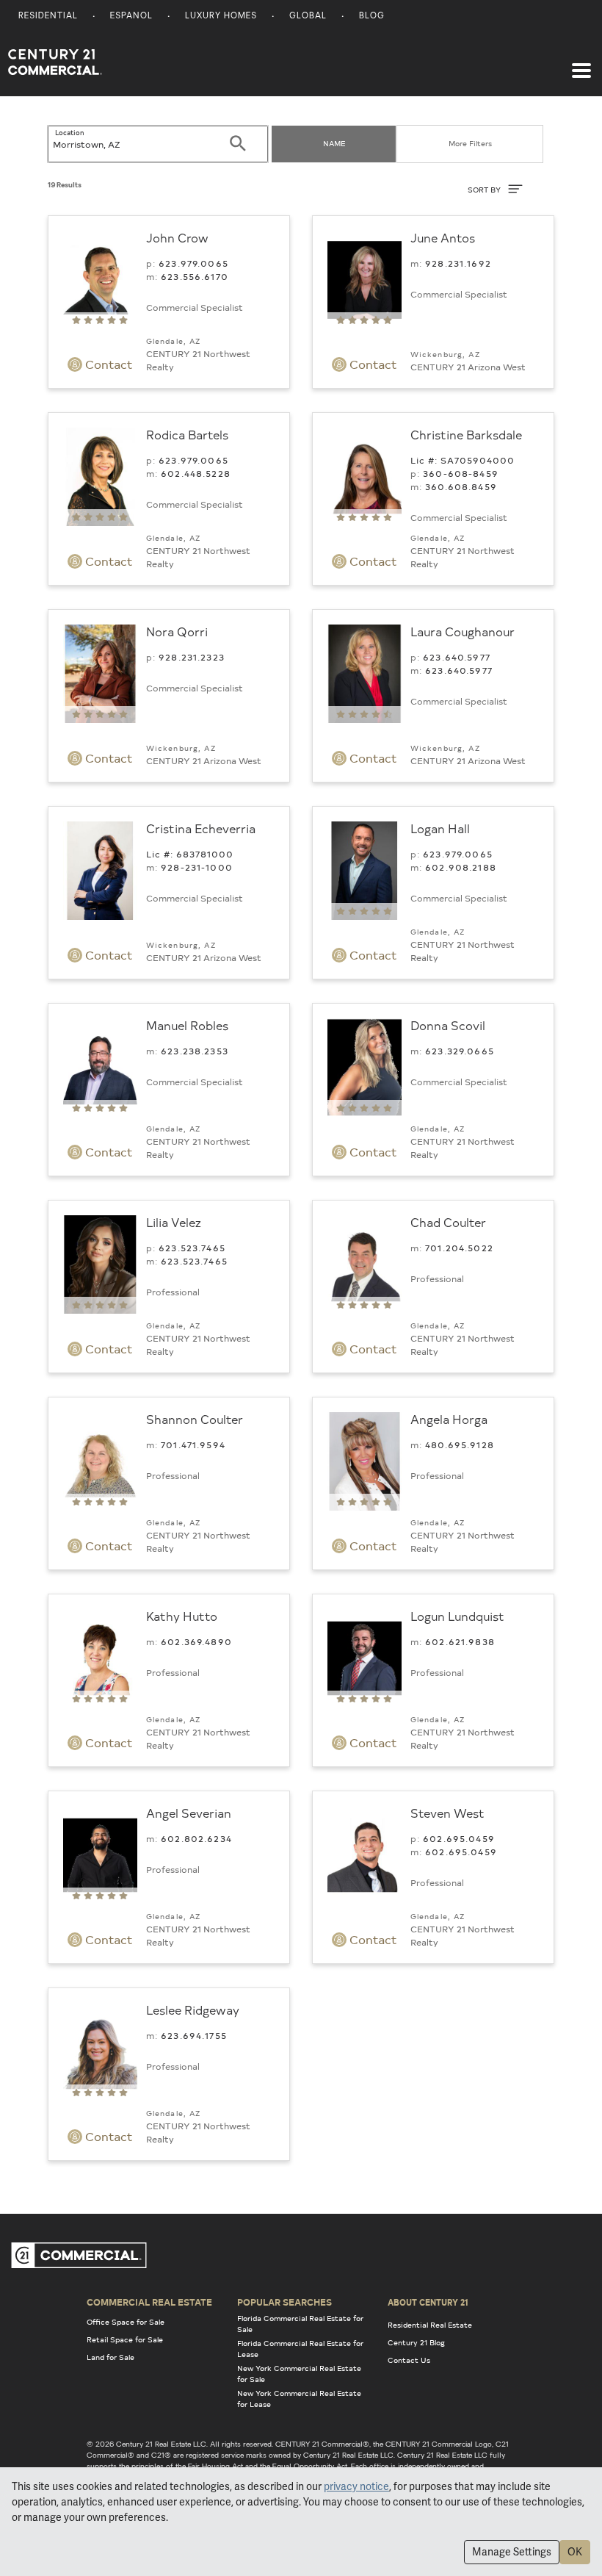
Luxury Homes (221, 17)
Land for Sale (110, 2357)
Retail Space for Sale (125, 2339)
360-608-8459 (461, 473)
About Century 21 (428, 2302)
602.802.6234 (196, 1838)
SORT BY (485, 190)
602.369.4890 (196, 1641)
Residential (48, 17)
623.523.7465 (192, 1248)
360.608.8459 (461, 486)
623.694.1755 (194, 2035)
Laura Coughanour (463, 631)
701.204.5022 (459, 1248)
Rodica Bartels (187, 434)
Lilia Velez (174, 1222)
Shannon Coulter (195, 1419)
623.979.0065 (193, 263)
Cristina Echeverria (201, 828)
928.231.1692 (458, 263)
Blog (372, 17)
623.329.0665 (460, 1051)
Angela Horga (449, 1419)
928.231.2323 (192, 657)
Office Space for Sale (126, 2322)
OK (575, 2552)
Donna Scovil (448, 1025)
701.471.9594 (193, 1444)
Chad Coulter (448, 1222)
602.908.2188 (461, 867)
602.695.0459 (459, 1838)
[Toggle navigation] (581, 63)
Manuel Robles (187, 1025)
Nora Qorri (177, 631)
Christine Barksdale (466, 434)
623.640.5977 (457, 657)
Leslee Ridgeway (193, 2010)
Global (308, 17)
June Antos (443, 237)
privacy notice (356, 2486)
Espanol (131, 17)
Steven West (447, 1813)
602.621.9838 (460, 1641)
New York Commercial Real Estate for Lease (299, 2399)
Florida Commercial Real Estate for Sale (300, 2324)
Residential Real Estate (430, 2325)
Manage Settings (512, 2552)
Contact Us (409, 2360)
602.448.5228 (196, 473)
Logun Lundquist (457, 1616)
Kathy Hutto (182, 1616)
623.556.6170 (195, 276)
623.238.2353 (195, 1051)
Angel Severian (189, 1813)
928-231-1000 (197, 867)
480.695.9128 (460, 1444)
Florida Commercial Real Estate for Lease (300, 2349)
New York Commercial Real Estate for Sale (299, 2374)
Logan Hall (440, 828)
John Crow (177, 237)
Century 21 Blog (416, 2342)
